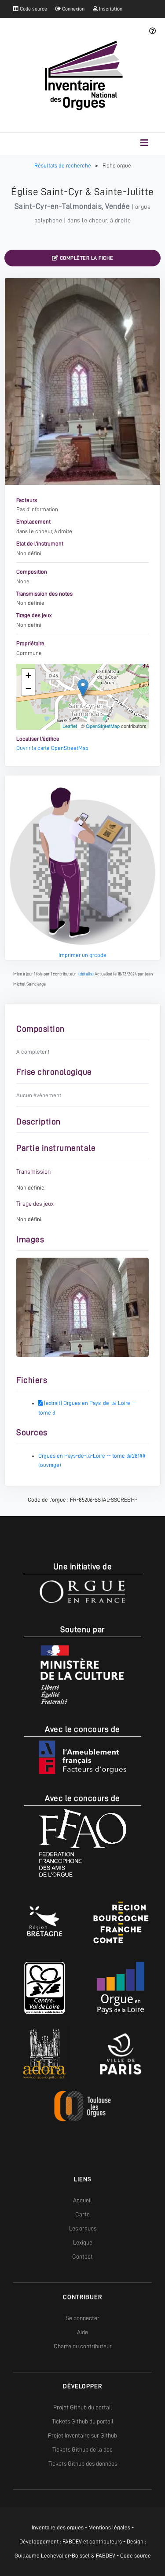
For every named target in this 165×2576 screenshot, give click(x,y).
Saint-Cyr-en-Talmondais (58, 206)
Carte (82, 2214)
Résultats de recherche (63, 166)
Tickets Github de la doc (82, 2449)
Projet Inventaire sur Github (82, 2435)
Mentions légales (109, 2527)
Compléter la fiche (86, 258)
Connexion (73, 9)
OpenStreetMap (103, 726)
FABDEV (72, 2541)
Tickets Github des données (83, 2463)
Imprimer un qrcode (82, 955)
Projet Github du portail (83, 2407)
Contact (82, 2256)
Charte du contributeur (83, 2346)
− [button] (28, 689)
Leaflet (70, 726)
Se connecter (82, 2318)
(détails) (86, 974)
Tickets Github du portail (83, 2421)
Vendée (117, 206)
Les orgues (83, 2228)
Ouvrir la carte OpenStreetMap (52, 748)
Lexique (83, 2242)
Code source (33, 9)
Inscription (110, 9)
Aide (82, 2332)
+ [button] (28, 675)
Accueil (82, 2200)
